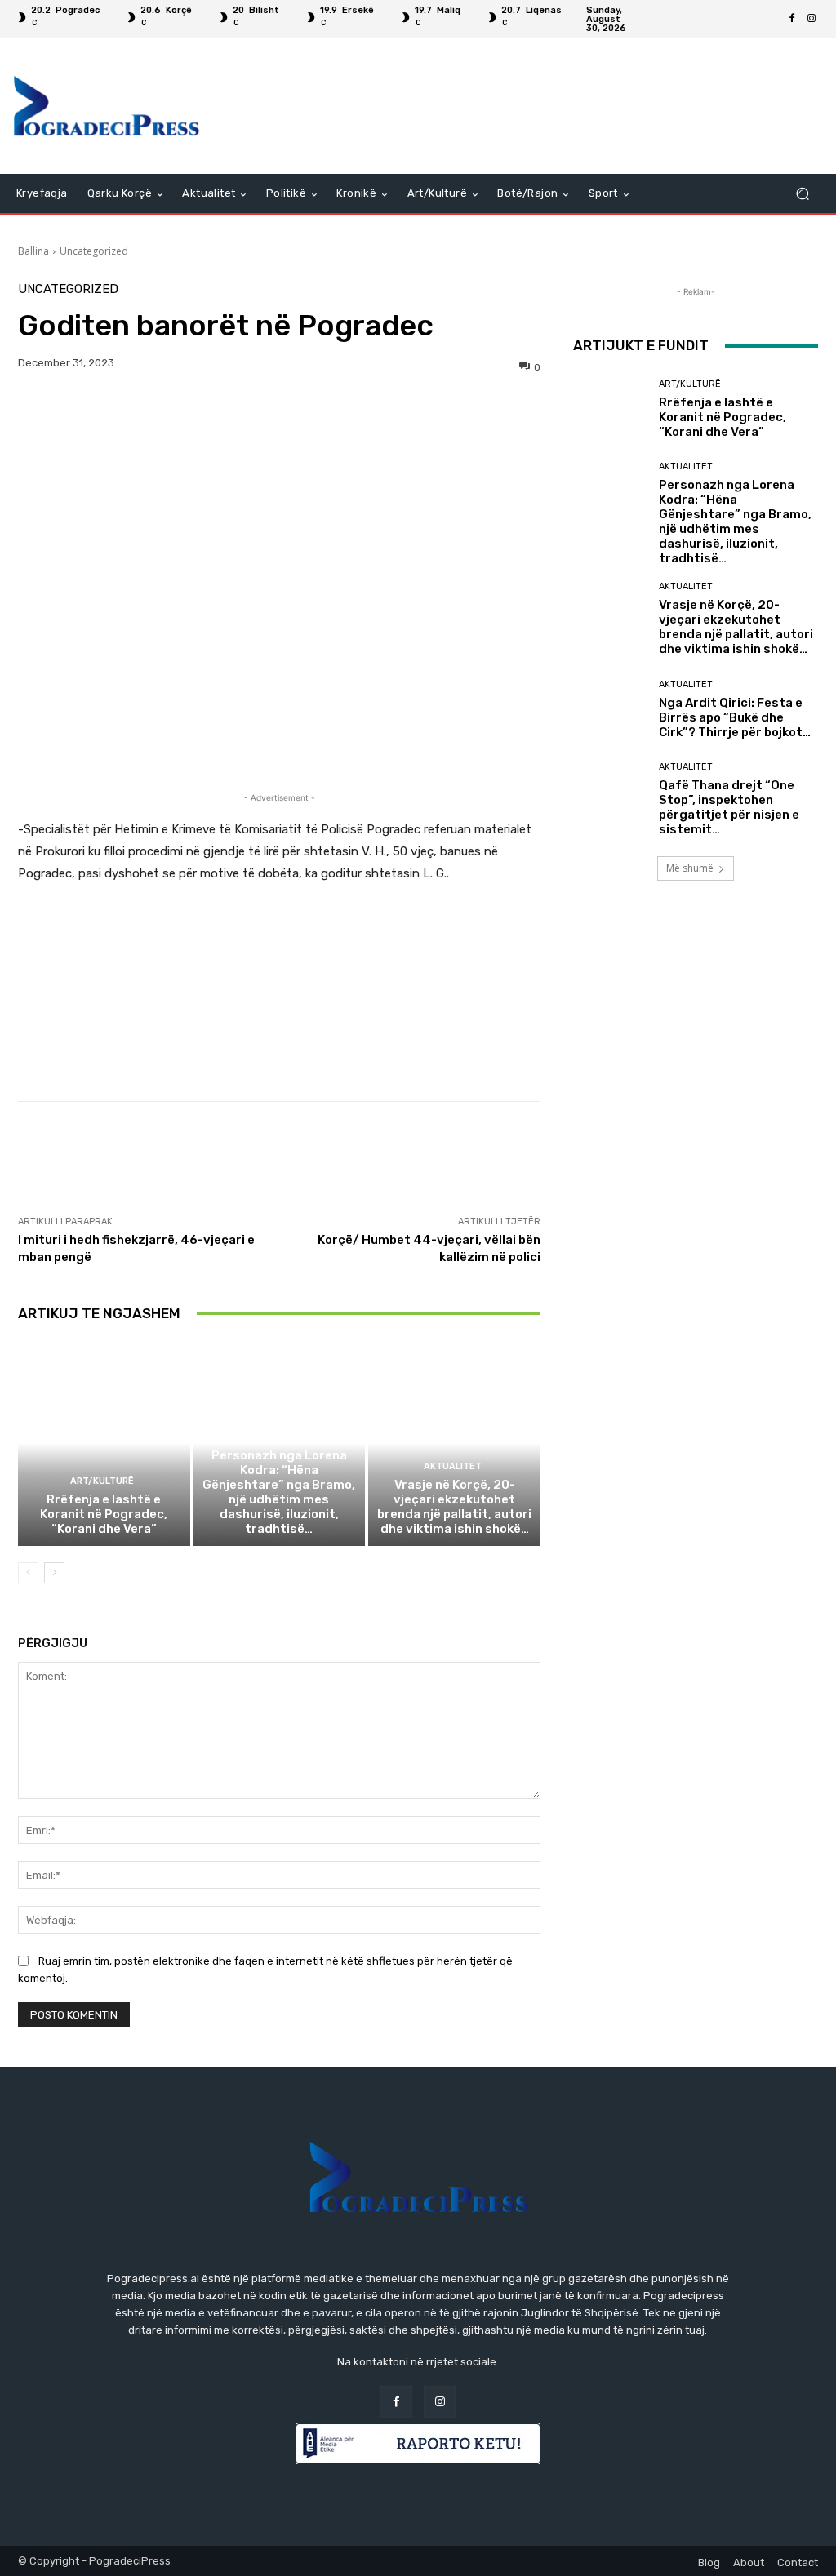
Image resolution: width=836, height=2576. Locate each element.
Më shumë (690, 868)
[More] (185, 414)
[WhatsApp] (147, 414)
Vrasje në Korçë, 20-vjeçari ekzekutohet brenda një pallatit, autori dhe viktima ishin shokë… (454, 1507)
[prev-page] (28, 1573)
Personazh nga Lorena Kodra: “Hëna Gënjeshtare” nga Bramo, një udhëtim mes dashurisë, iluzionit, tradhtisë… (279, 1492)
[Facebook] (792, 19)
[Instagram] (812, 19)
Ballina (33, 251)
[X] (72, 414)
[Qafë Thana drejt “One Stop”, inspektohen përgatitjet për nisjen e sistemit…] (610, 799)
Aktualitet (277, 1437)
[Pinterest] (109, 414)
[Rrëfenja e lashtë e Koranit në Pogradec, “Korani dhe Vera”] (104, 1443)
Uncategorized (94, 251)
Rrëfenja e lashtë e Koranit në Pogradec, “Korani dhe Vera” (104, 1514)
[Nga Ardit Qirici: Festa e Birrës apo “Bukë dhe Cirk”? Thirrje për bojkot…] (610, 709)
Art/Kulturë (102, 1481)
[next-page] (54, 1573)
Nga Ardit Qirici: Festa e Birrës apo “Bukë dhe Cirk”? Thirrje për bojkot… (735, 717)
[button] (802, 194)
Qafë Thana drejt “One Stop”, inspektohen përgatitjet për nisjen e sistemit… (729, 807)
